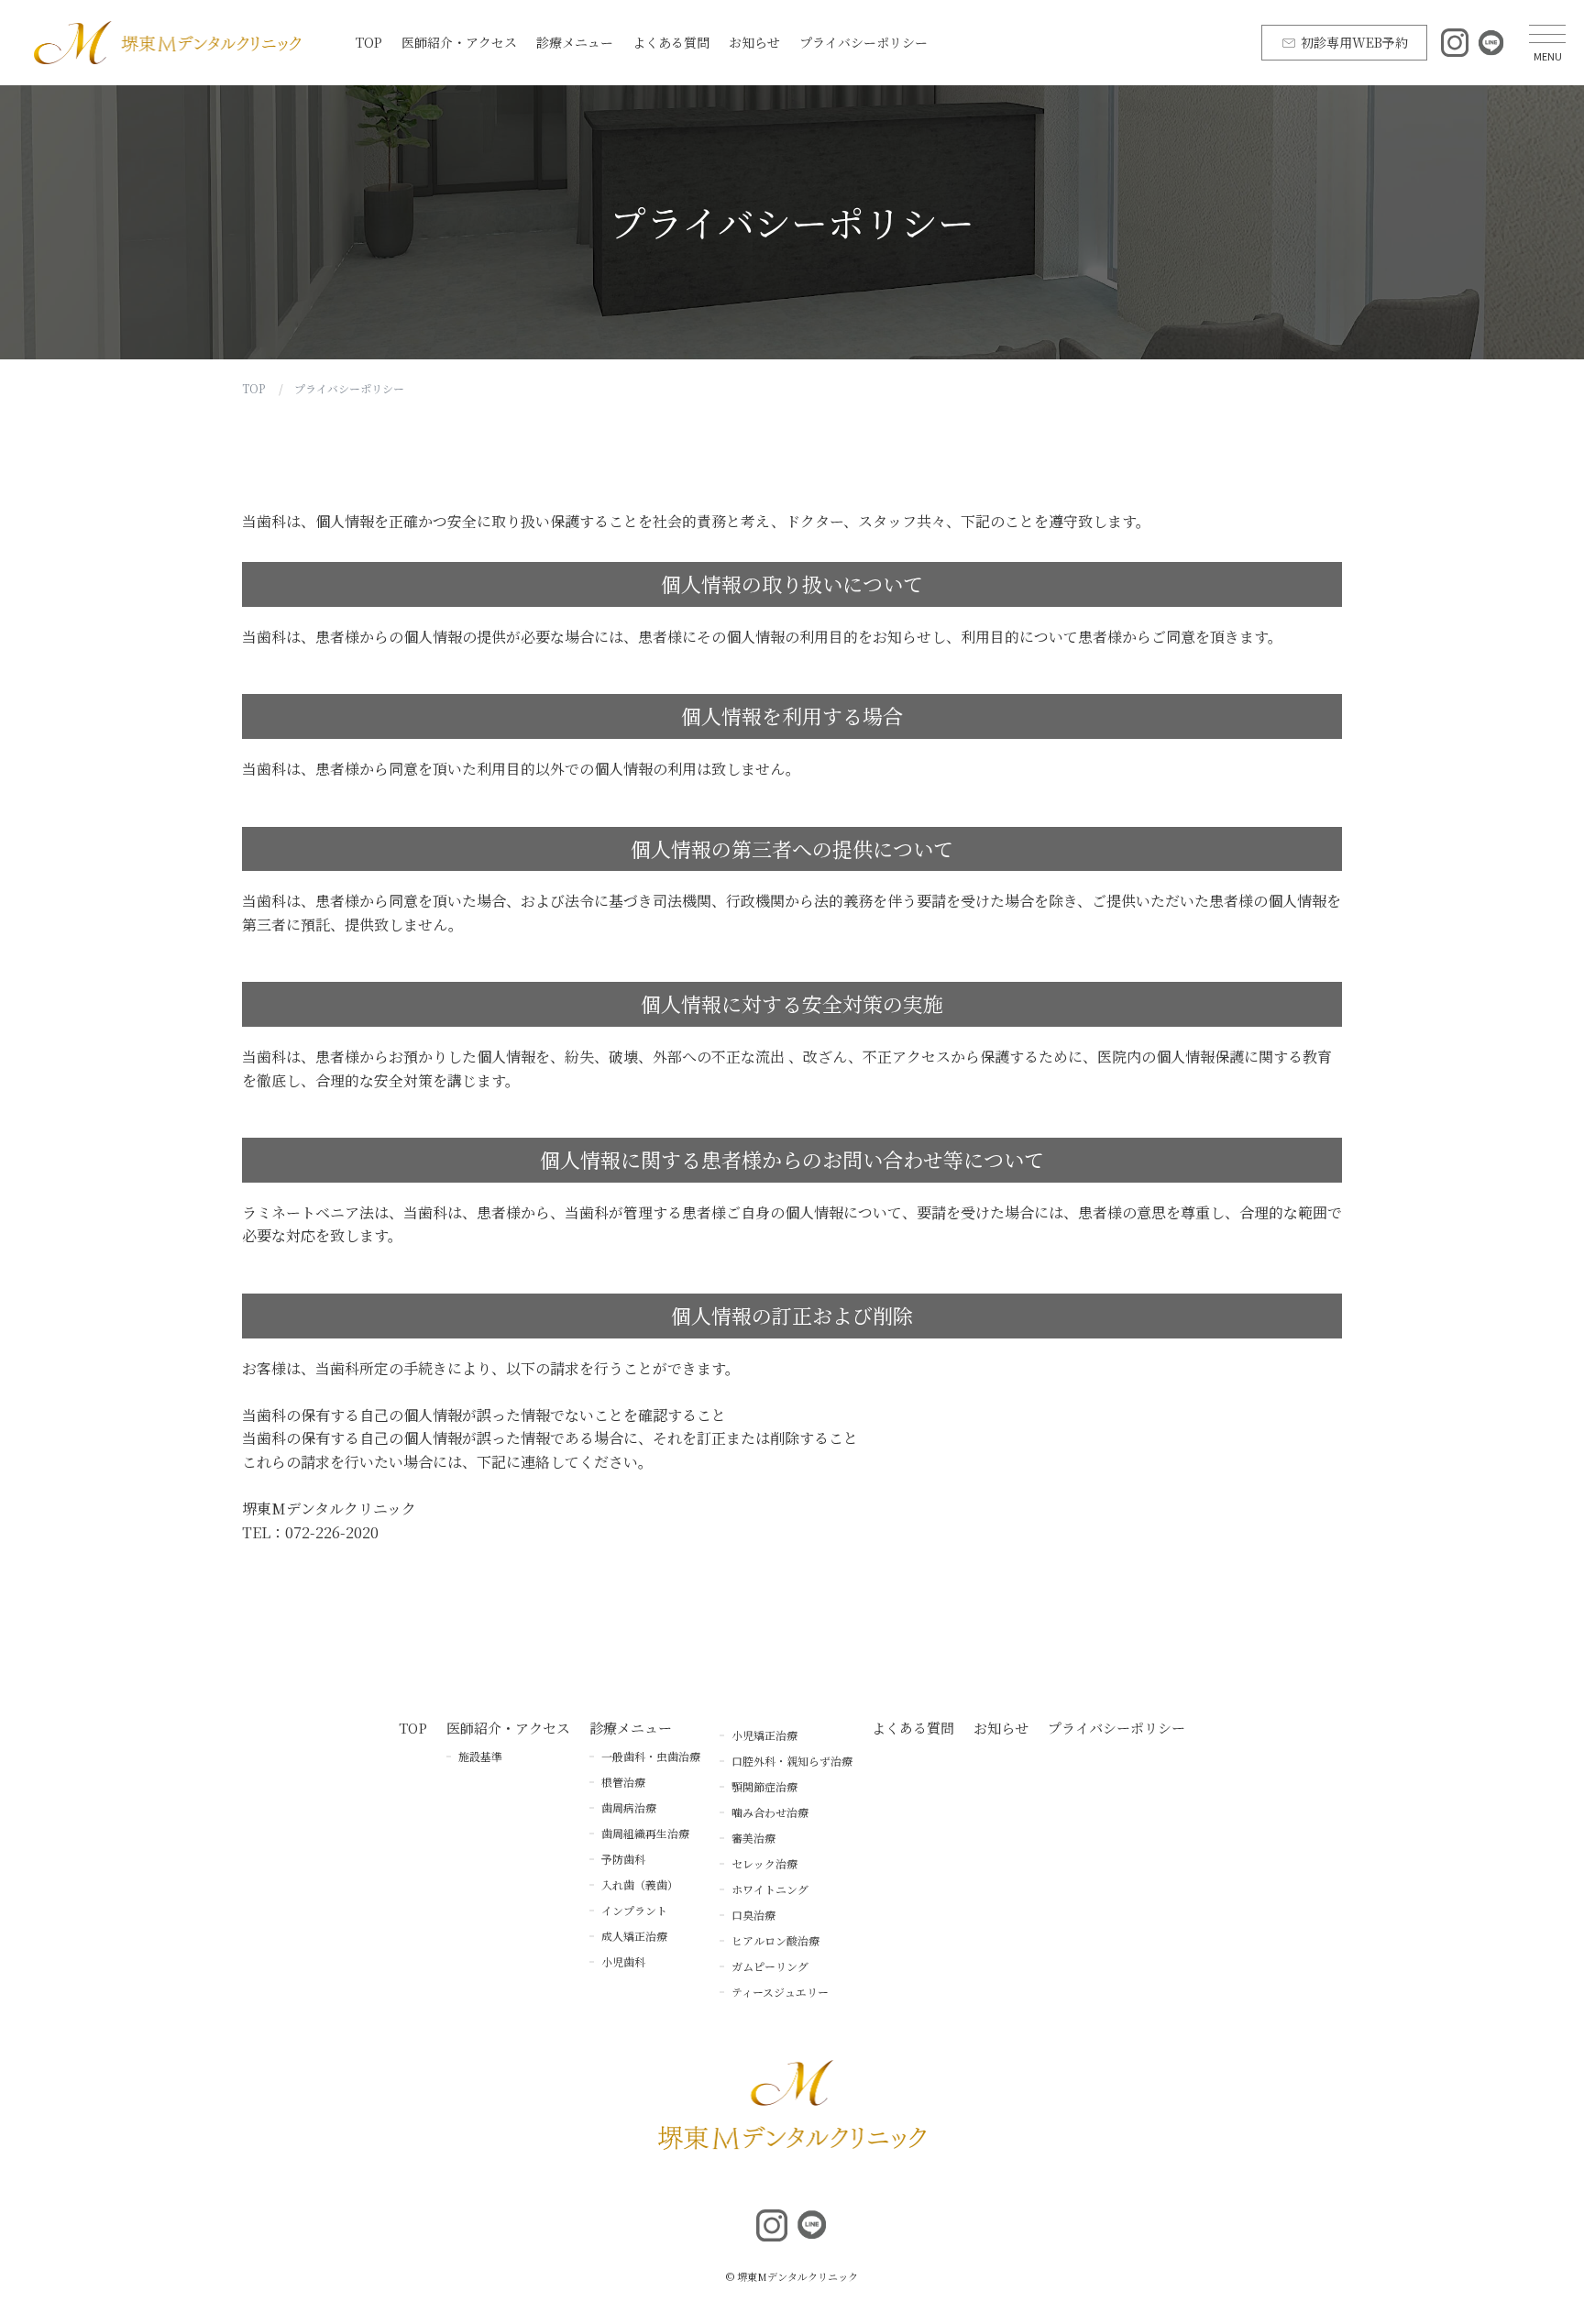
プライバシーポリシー (863, 42)
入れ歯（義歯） (640, 1884)
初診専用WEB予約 (1354, 42)
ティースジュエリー (780, 1992)
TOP (369, 42)
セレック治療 (764, 1863)
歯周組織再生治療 (645, 1833)
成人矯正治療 (634, 1936)
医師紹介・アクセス (459, 42)
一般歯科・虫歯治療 (651, 1756)
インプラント (634, 1910)
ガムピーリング (770, 1966)
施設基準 (480, 1756)
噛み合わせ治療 (770, 1812)
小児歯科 (623, 1961)
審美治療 (753, 1838)
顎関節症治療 (764, 1786)
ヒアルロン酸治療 (775, 1940)
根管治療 (623, 1782)
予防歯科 (623, 1859)
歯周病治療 (629, 1807)
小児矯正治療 (764, 1735)
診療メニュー (575, 42)
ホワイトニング (770, 1889)
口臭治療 (753, 1915)
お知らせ (754, 42)
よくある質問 (671, 42)
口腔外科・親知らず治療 (792, 1761)
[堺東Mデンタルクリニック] (167, 43)
